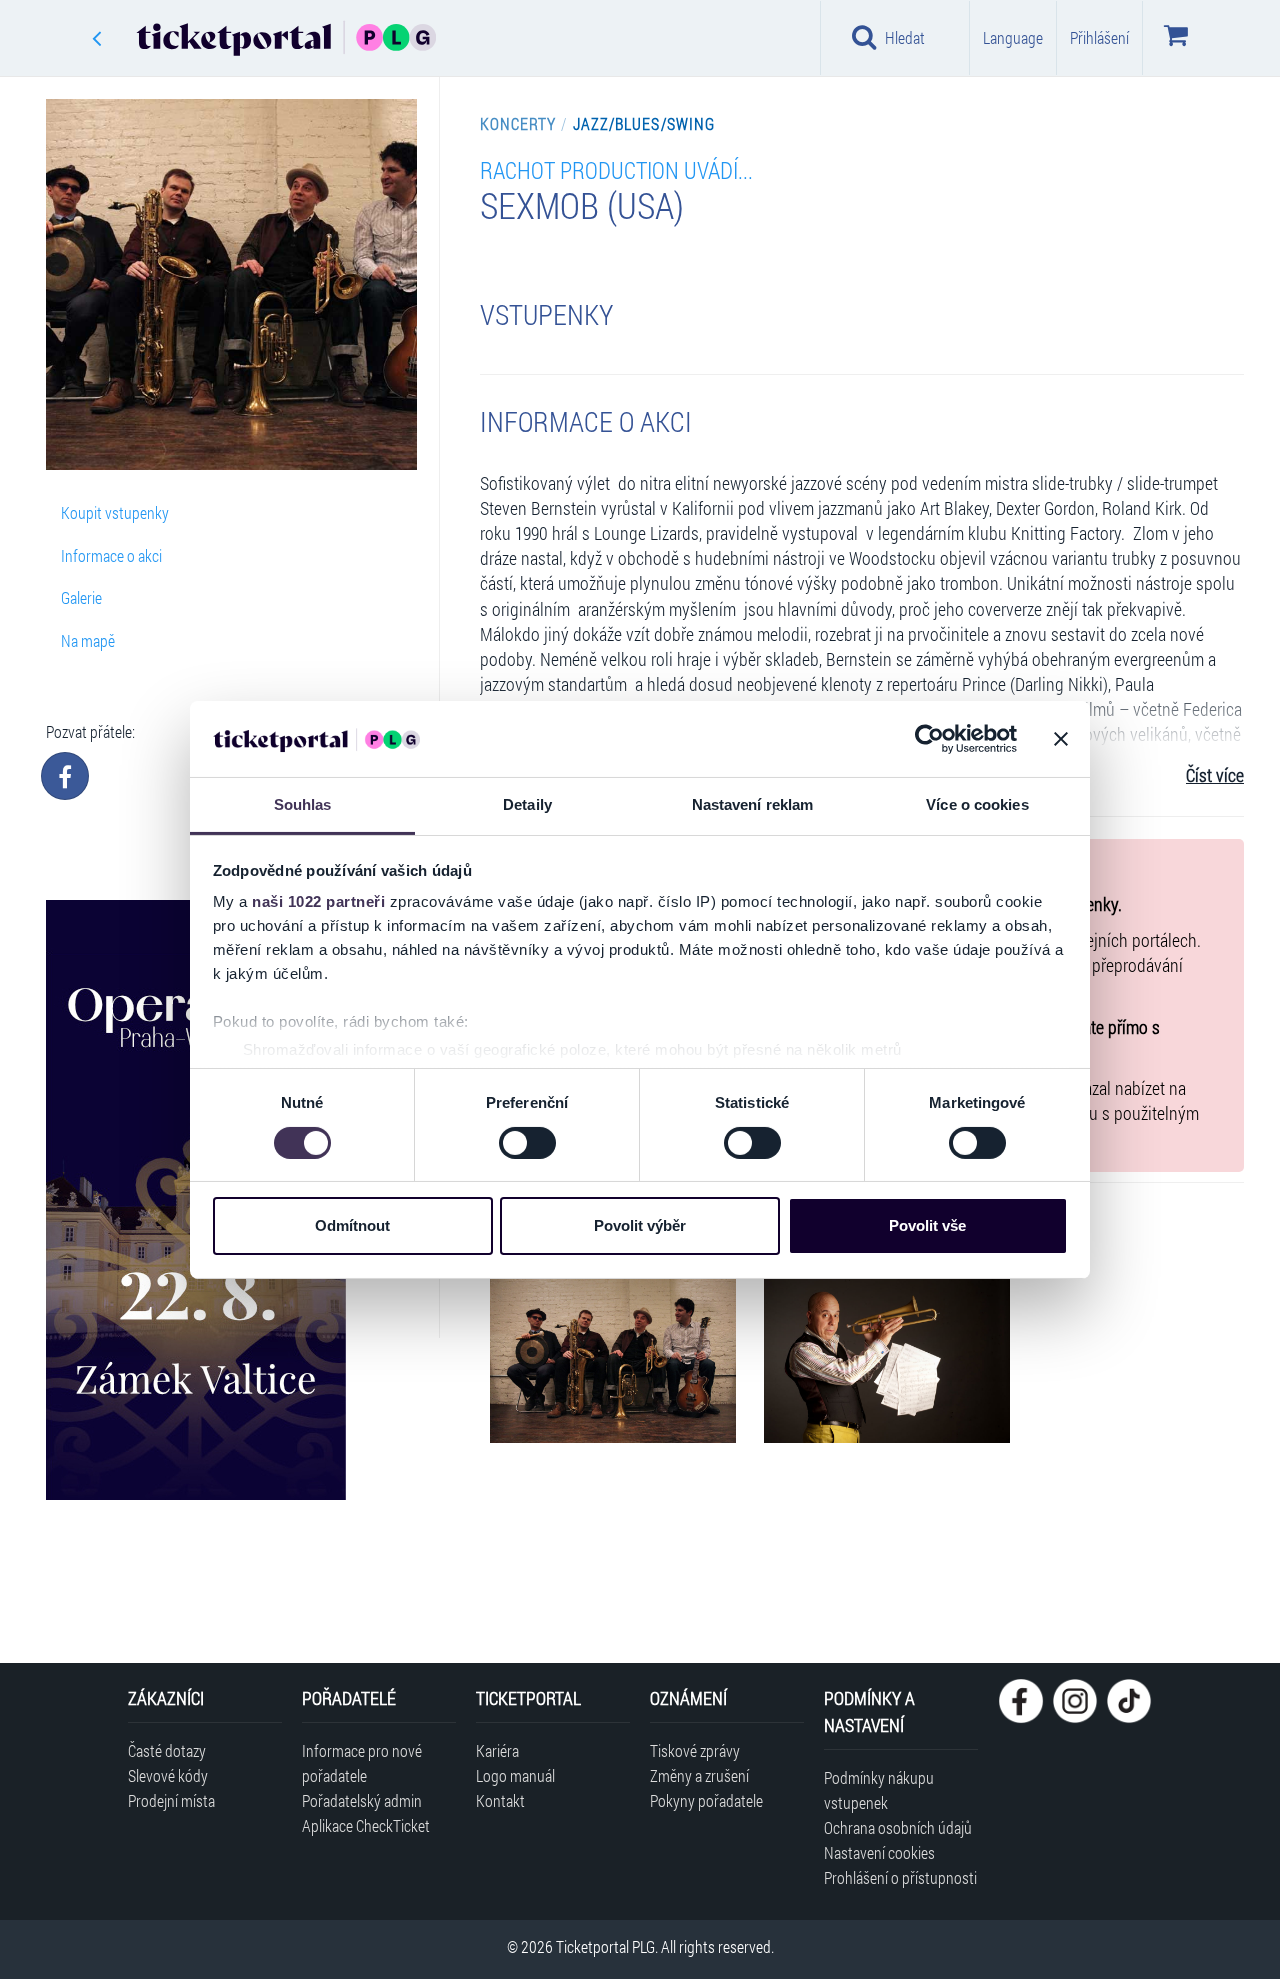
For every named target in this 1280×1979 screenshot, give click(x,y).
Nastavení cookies (879, 1852)
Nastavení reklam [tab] (753, 804)
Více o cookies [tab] (977, 804)
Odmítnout (352, 1225)
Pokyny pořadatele (706, 1800)
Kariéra (497, 1750)
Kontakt (500, 1800)
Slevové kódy (168, 1775)
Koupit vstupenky (115, 512)
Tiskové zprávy (695, 1750)
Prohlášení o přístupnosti (900, 1877)
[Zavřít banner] (1061, 739)
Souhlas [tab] (303, 804)
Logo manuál (515, 1775)
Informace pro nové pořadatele (362, 1763)
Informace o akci (111, 555)
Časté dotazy (167, 1750)
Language (1013, 37)
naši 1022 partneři (318, 901)
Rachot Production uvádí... (616, 169)
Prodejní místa (171, 1800)
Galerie (81, 597)
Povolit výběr (640, 1225)
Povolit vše (927, 1225)
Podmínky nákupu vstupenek (879, 1790)
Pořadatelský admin (362, 1800)
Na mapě (88, 640)
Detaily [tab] (527, 804)
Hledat (905, 37)
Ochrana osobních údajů (898, 1827)
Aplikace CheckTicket (366, 1825)
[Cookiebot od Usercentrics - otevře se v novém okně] (929, 739)
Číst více (1215, 775)
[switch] (527, 1143)
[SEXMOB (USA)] (613, 1361)
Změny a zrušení (699, 1775)
